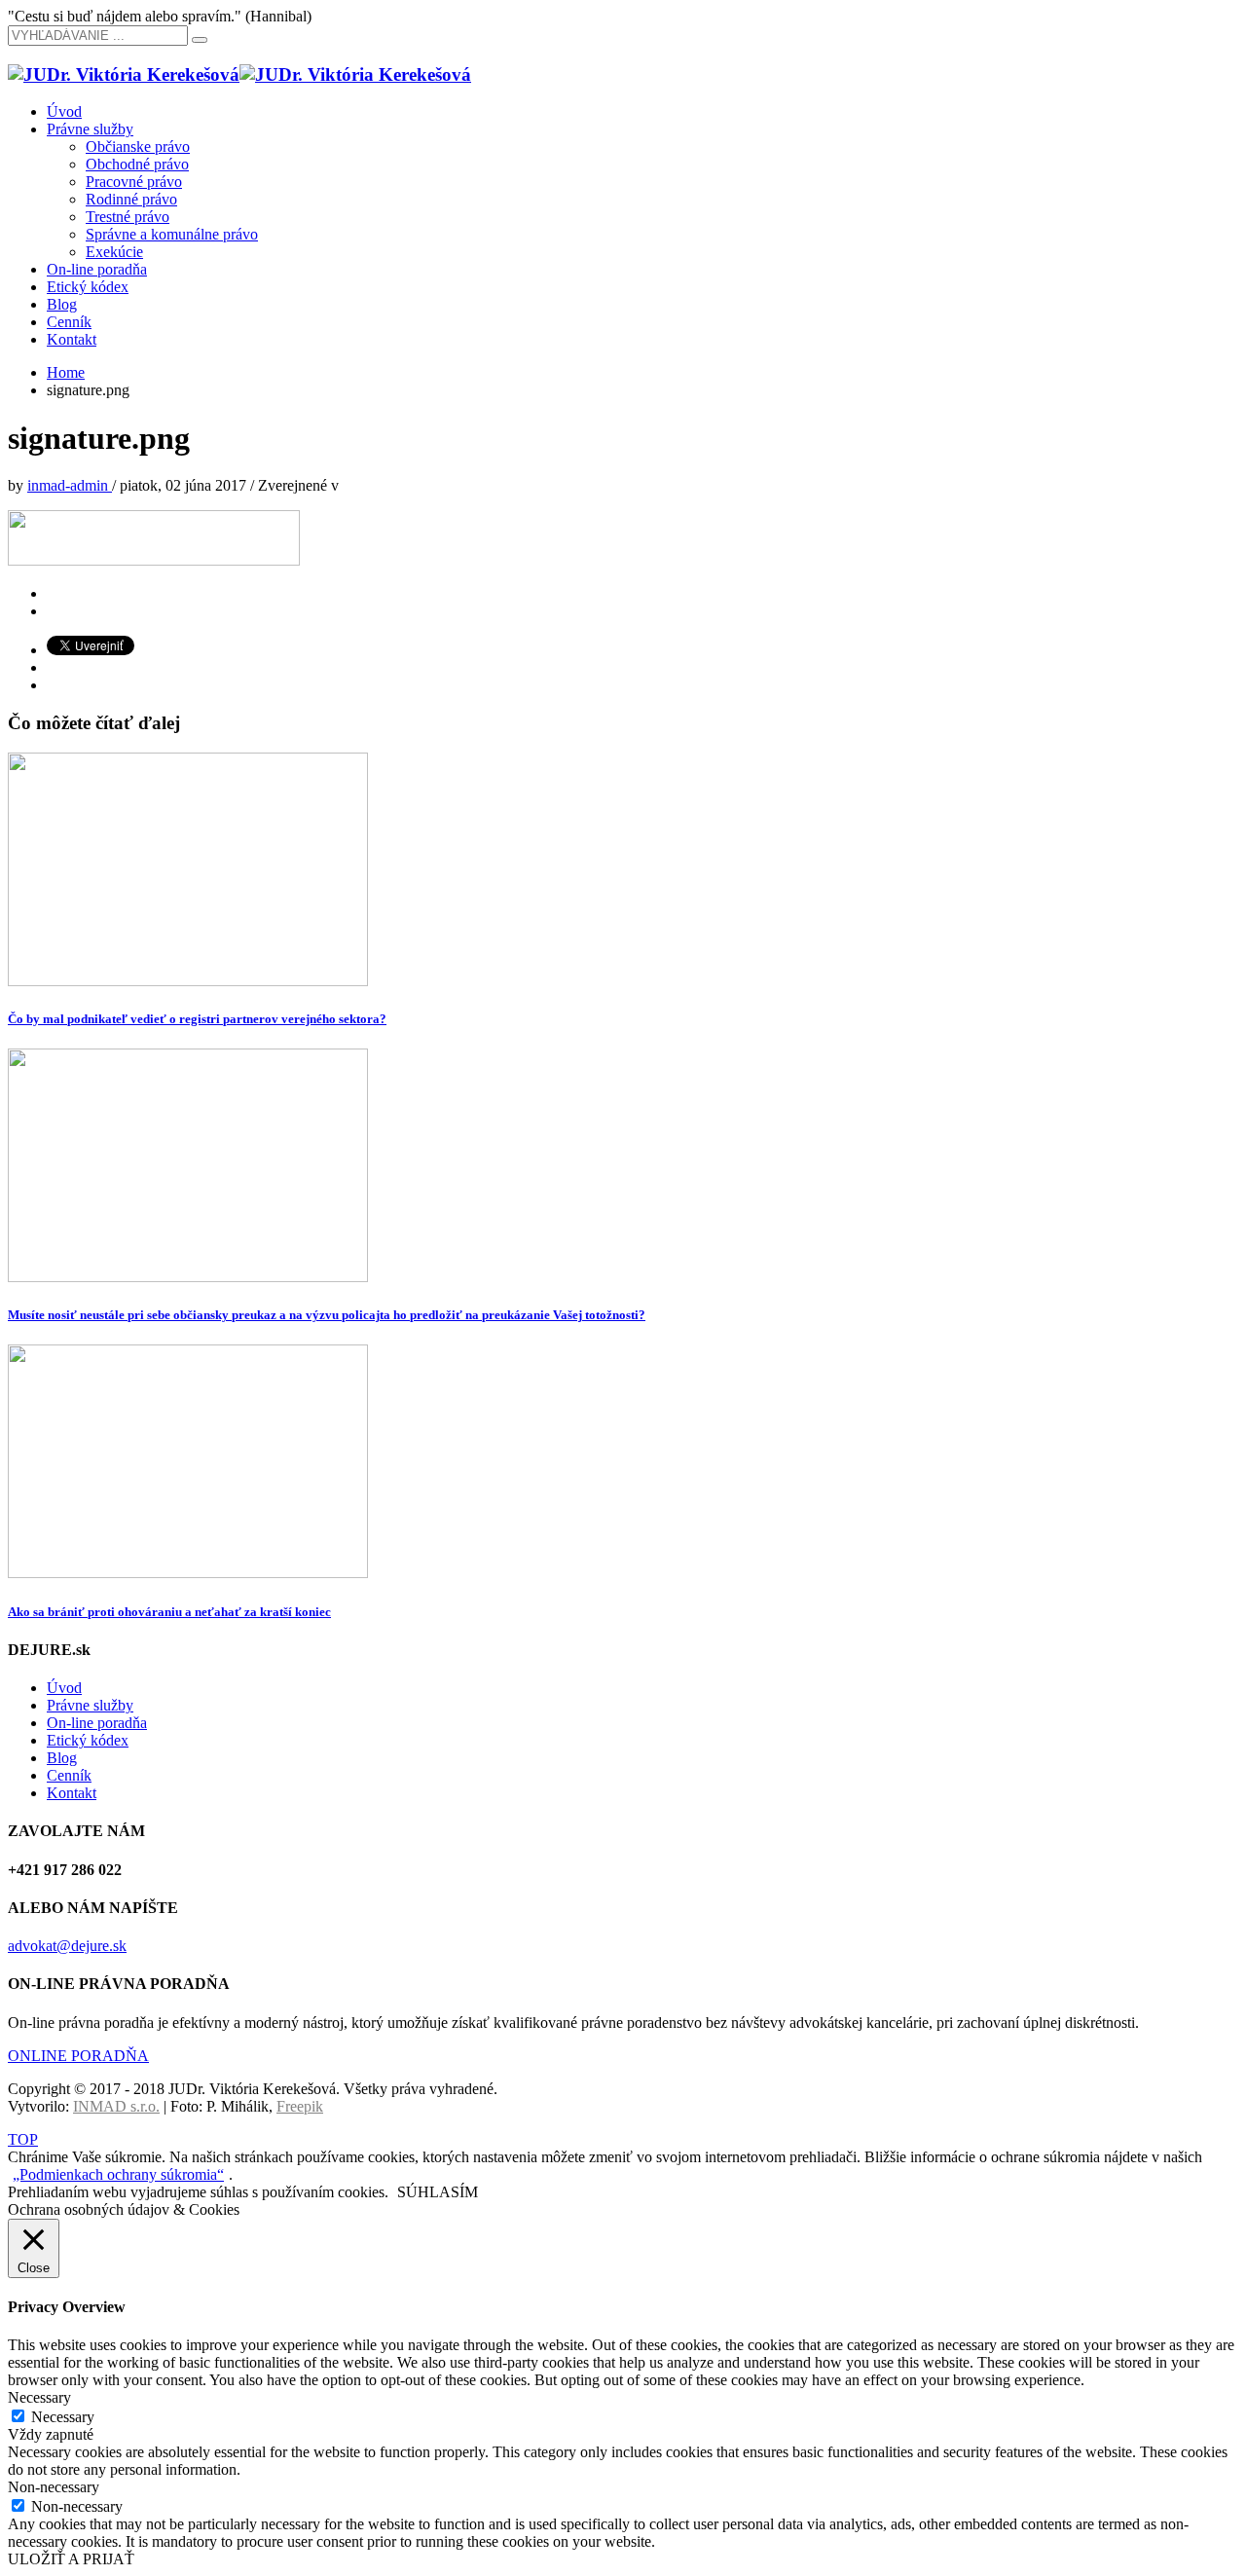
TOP (23, 2139)
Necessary (63, 2417)
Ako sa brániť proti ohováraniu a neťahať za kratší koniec (169, 1612)
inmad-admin (70, 485)
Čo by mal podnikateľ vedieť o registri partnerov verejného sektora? (197, 1019)
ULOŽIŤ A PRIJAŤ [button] (71, 2559)
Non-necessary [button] (54, 2487)
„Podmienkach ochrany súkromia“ (118, 2174)
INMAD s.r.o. (116, 2106)
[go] (200, 40)
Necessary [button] (39, 2397)
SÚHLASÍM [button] (438, 2192)
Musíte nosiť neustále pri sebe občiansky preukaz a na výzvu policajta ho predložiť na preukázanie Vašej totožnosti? (327, 1315)
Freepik (300, 2106)
